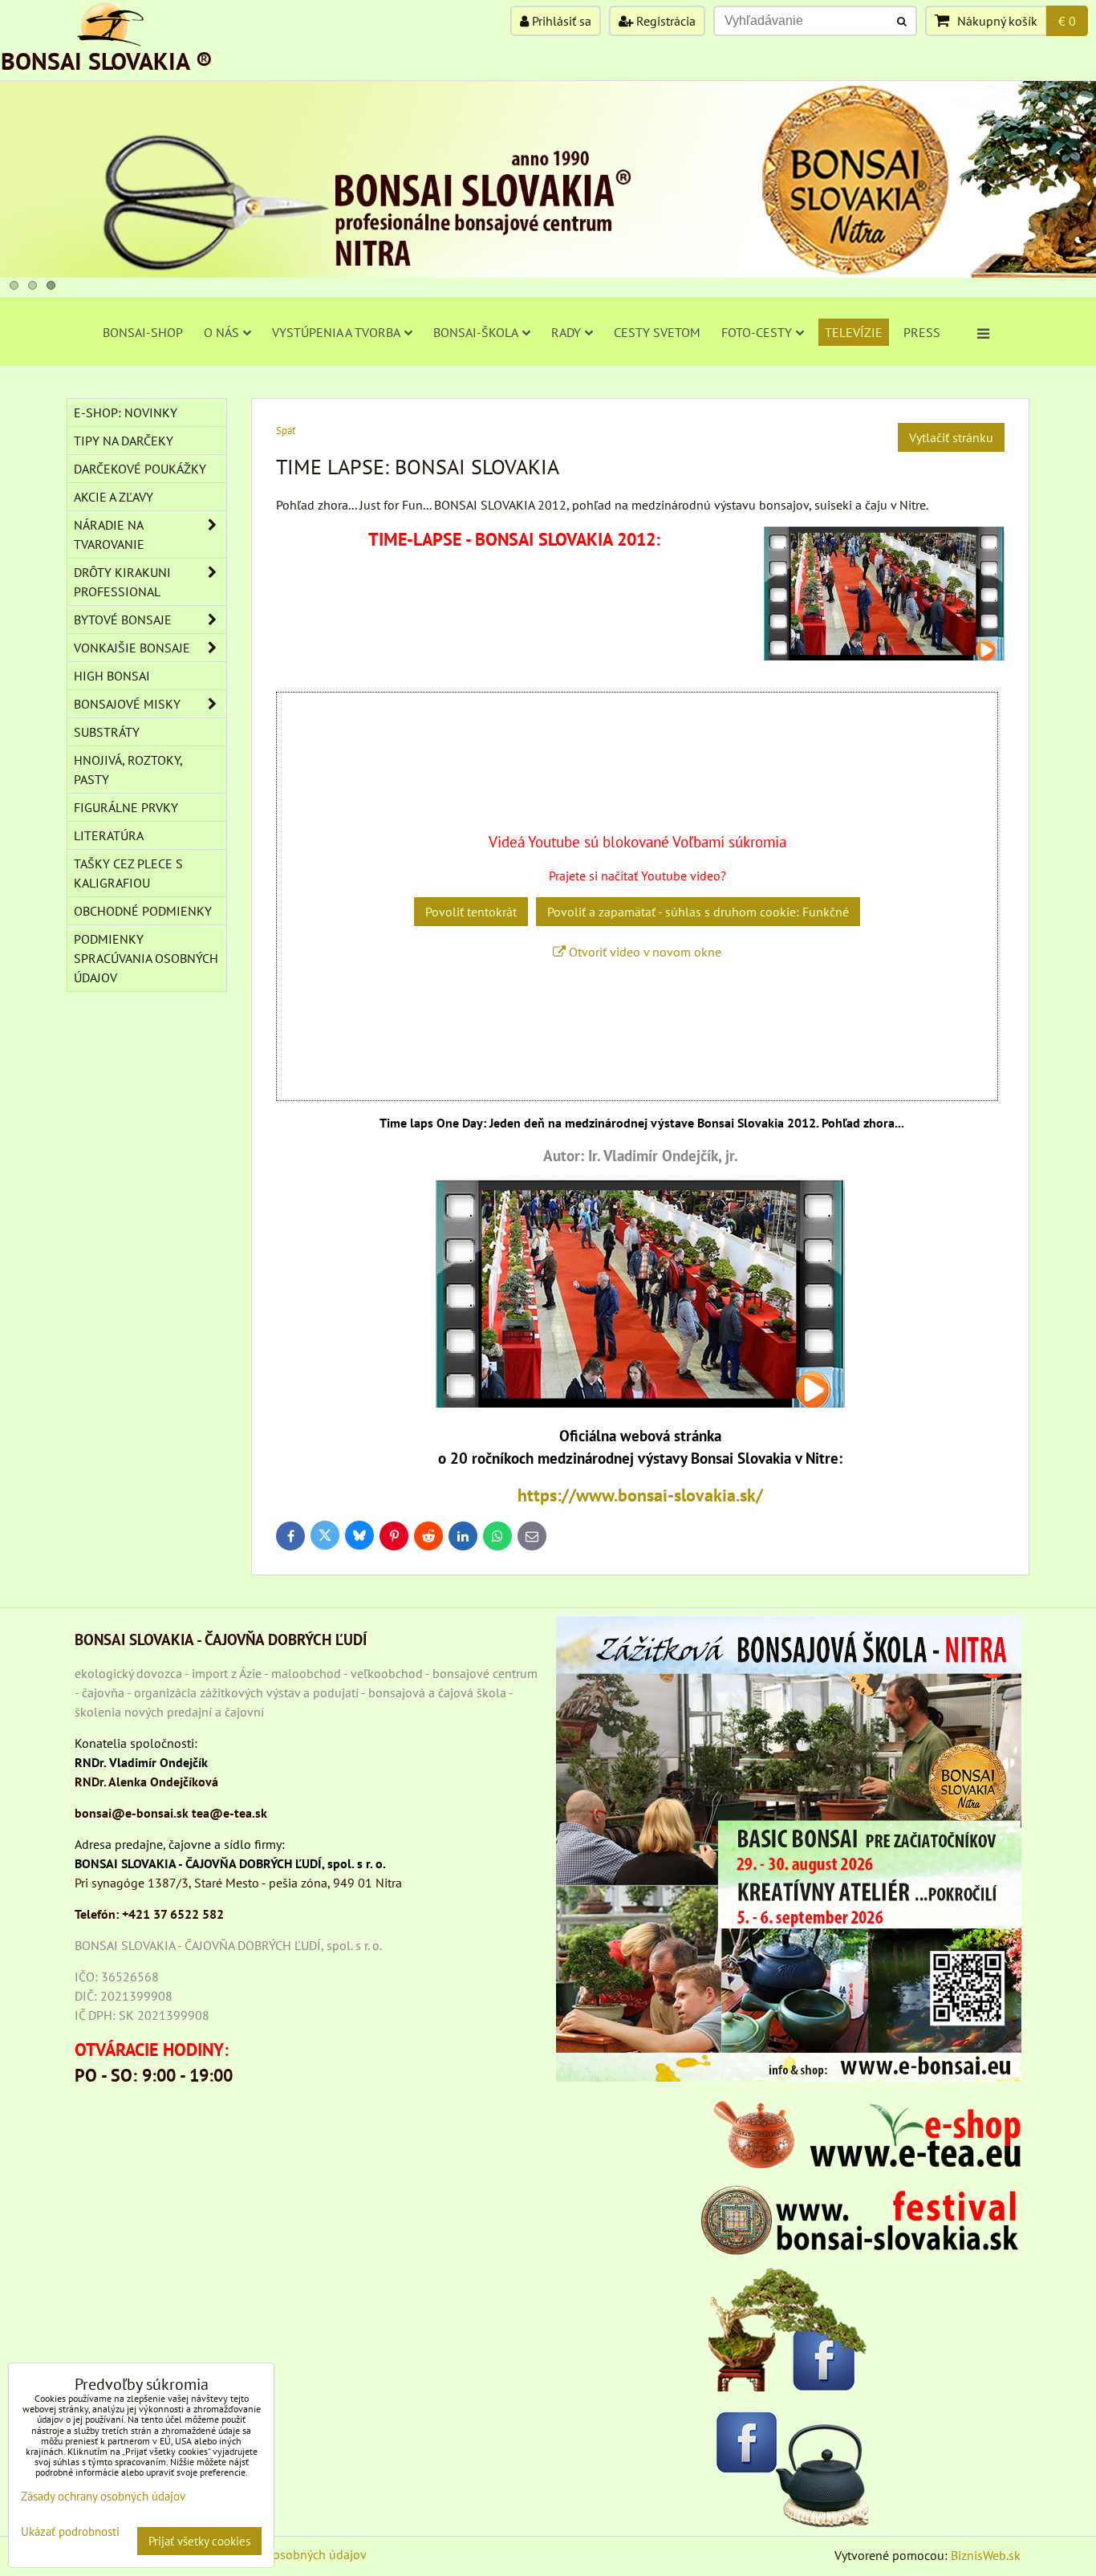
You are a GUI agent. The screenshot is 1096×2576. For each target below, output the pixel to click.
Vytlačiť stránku (951, 437)
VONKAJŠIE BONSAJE (132, 648)
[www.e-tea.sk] (861, 2164)
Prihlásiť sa (560, 21)
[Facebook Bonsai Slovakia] (789, 2329)
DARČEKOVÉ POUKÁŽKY (140, 469)
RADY (566, 332)
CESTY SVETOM (657, 332)
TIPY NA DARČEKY (124, 441)
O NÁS (221, 332)
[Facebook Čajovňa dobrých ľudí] (789, 2466)
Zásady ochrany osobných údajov (276, 2554)
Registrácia (664, 21)
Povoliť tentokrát (471, 912)
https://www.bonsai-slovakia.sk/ (640, 1495)
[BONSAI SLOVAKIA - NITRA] (548, 273)
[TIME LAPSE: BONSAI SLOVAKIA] (640, 1403)
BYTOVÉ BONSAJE (123, 620)
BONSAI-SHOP (143, 332)
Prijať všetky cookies (199, 2541)
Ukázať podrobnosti (70, 2532)
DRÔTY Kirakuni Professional (122, 582)
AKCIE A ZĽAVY (114, 497)
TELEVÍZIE (854, 332)
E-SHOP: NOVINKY (126, 412)
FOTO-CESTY (757, 332)
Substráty (107, 732)
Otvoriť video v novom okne (643, 952)
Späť (286, 431)
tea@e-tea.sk (229, 1813)
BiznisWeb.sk (986, 2555)
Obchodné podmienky (143, 911)
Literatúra (109, 835)
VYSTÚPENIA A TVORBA (336, 332)
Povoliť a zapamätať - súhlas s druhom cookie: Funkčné (698, 912)
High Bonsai (112, 676)
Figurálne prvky (126, 807)
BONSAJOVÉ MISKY (127, 704)
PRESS (922, 332)
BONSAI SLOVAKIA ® (107, 61)
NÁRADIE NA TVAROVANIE (109, 534)
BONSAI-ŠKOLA (476, 332)
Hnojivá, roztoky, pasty (128, 770)
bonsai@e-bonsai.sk (132, 1813)
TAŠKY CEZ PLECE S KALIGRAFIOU (128, 873)
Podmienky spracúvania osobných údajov (146, 958)
